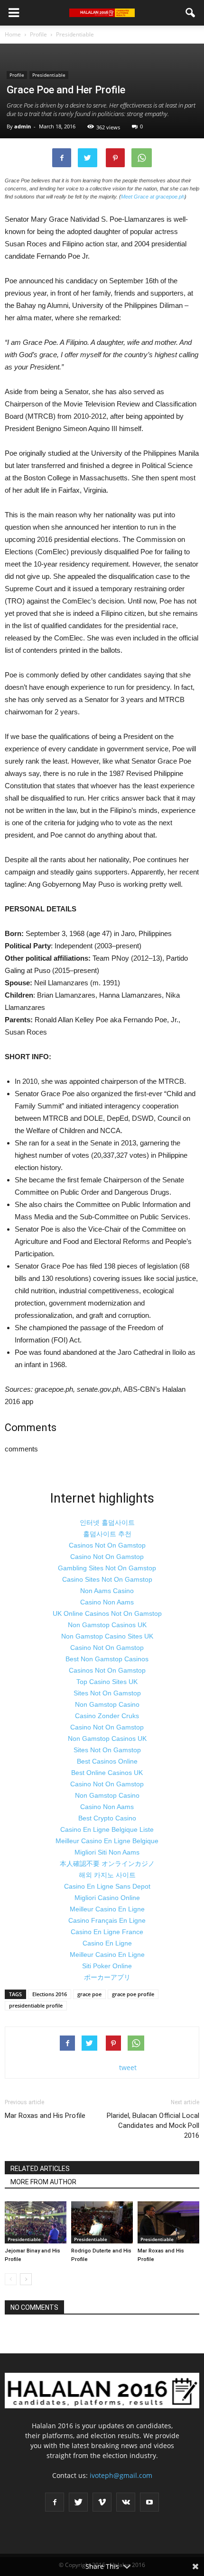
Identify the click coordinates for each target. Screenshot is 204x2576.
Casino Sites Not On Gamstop (107, 1579)
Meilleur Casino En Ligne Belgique (107, 1841)
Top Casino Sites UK (107, 1682)
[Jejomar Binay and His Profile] (36, 2222)
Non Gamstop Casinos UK (107, 1625)
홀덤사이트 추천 (107, 1534)
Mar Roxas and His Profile (45, 2116)
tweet (128, 2067)
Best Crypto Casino (107, 1818)
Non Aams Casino (107, 1591)
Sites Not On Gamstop (107, 1693)
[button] (191, 13)
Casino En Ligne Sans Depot (107, 1886)
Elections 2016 (50, 1994)
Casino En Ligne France (107, 1932)
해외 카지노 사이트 (107, 1875)
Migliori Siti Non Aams (107, 1852)
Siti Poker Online (107, 1966)
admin (23, 126)
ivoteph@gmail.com (121, 2475)
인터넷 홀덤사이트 (107, 1522)
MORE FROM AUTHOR (43, 2182)
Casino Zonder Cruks (107, 1716)
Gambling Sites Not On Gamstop (107, 1568)
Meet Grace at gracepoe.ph (153, 197)
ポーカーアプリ (107, 1977)
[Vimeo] (102, 2502)
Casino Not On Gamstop (107, 1557)
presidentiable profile (36, 2005)
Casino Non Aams (107, 1602)
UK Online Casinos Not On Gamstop (107, 1613)
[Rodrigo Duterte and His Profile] (102, 2222)
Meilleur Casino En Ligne (107, 1909)
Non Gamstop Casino (107, 1704)
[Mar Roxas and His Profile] (168, 2222)
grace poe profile (133, 1994)
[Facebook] (55, 2502)
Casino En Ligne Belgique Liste (107, 1829)
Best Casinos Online (107, 1761)
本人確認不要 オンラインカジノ (107, 1864)
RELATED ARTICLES (40, 2169)
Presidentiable (49, 75)
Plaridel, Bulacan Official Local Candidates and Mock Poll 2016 (153, 2126)
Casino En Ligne (107, 1943)
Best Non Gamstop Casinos (107, 1659)
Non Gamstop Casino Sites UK (107, 1636)
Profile (17, 75)
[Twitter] (78, 2502)
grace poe (89, 1994)
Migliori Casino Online (107, 1898)
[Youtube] (149, 2502)
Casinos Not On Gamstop (107, 1545)
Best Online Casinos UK (107, 1773)
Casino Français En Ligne (107, 1920)
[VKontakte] (126, 2502)
